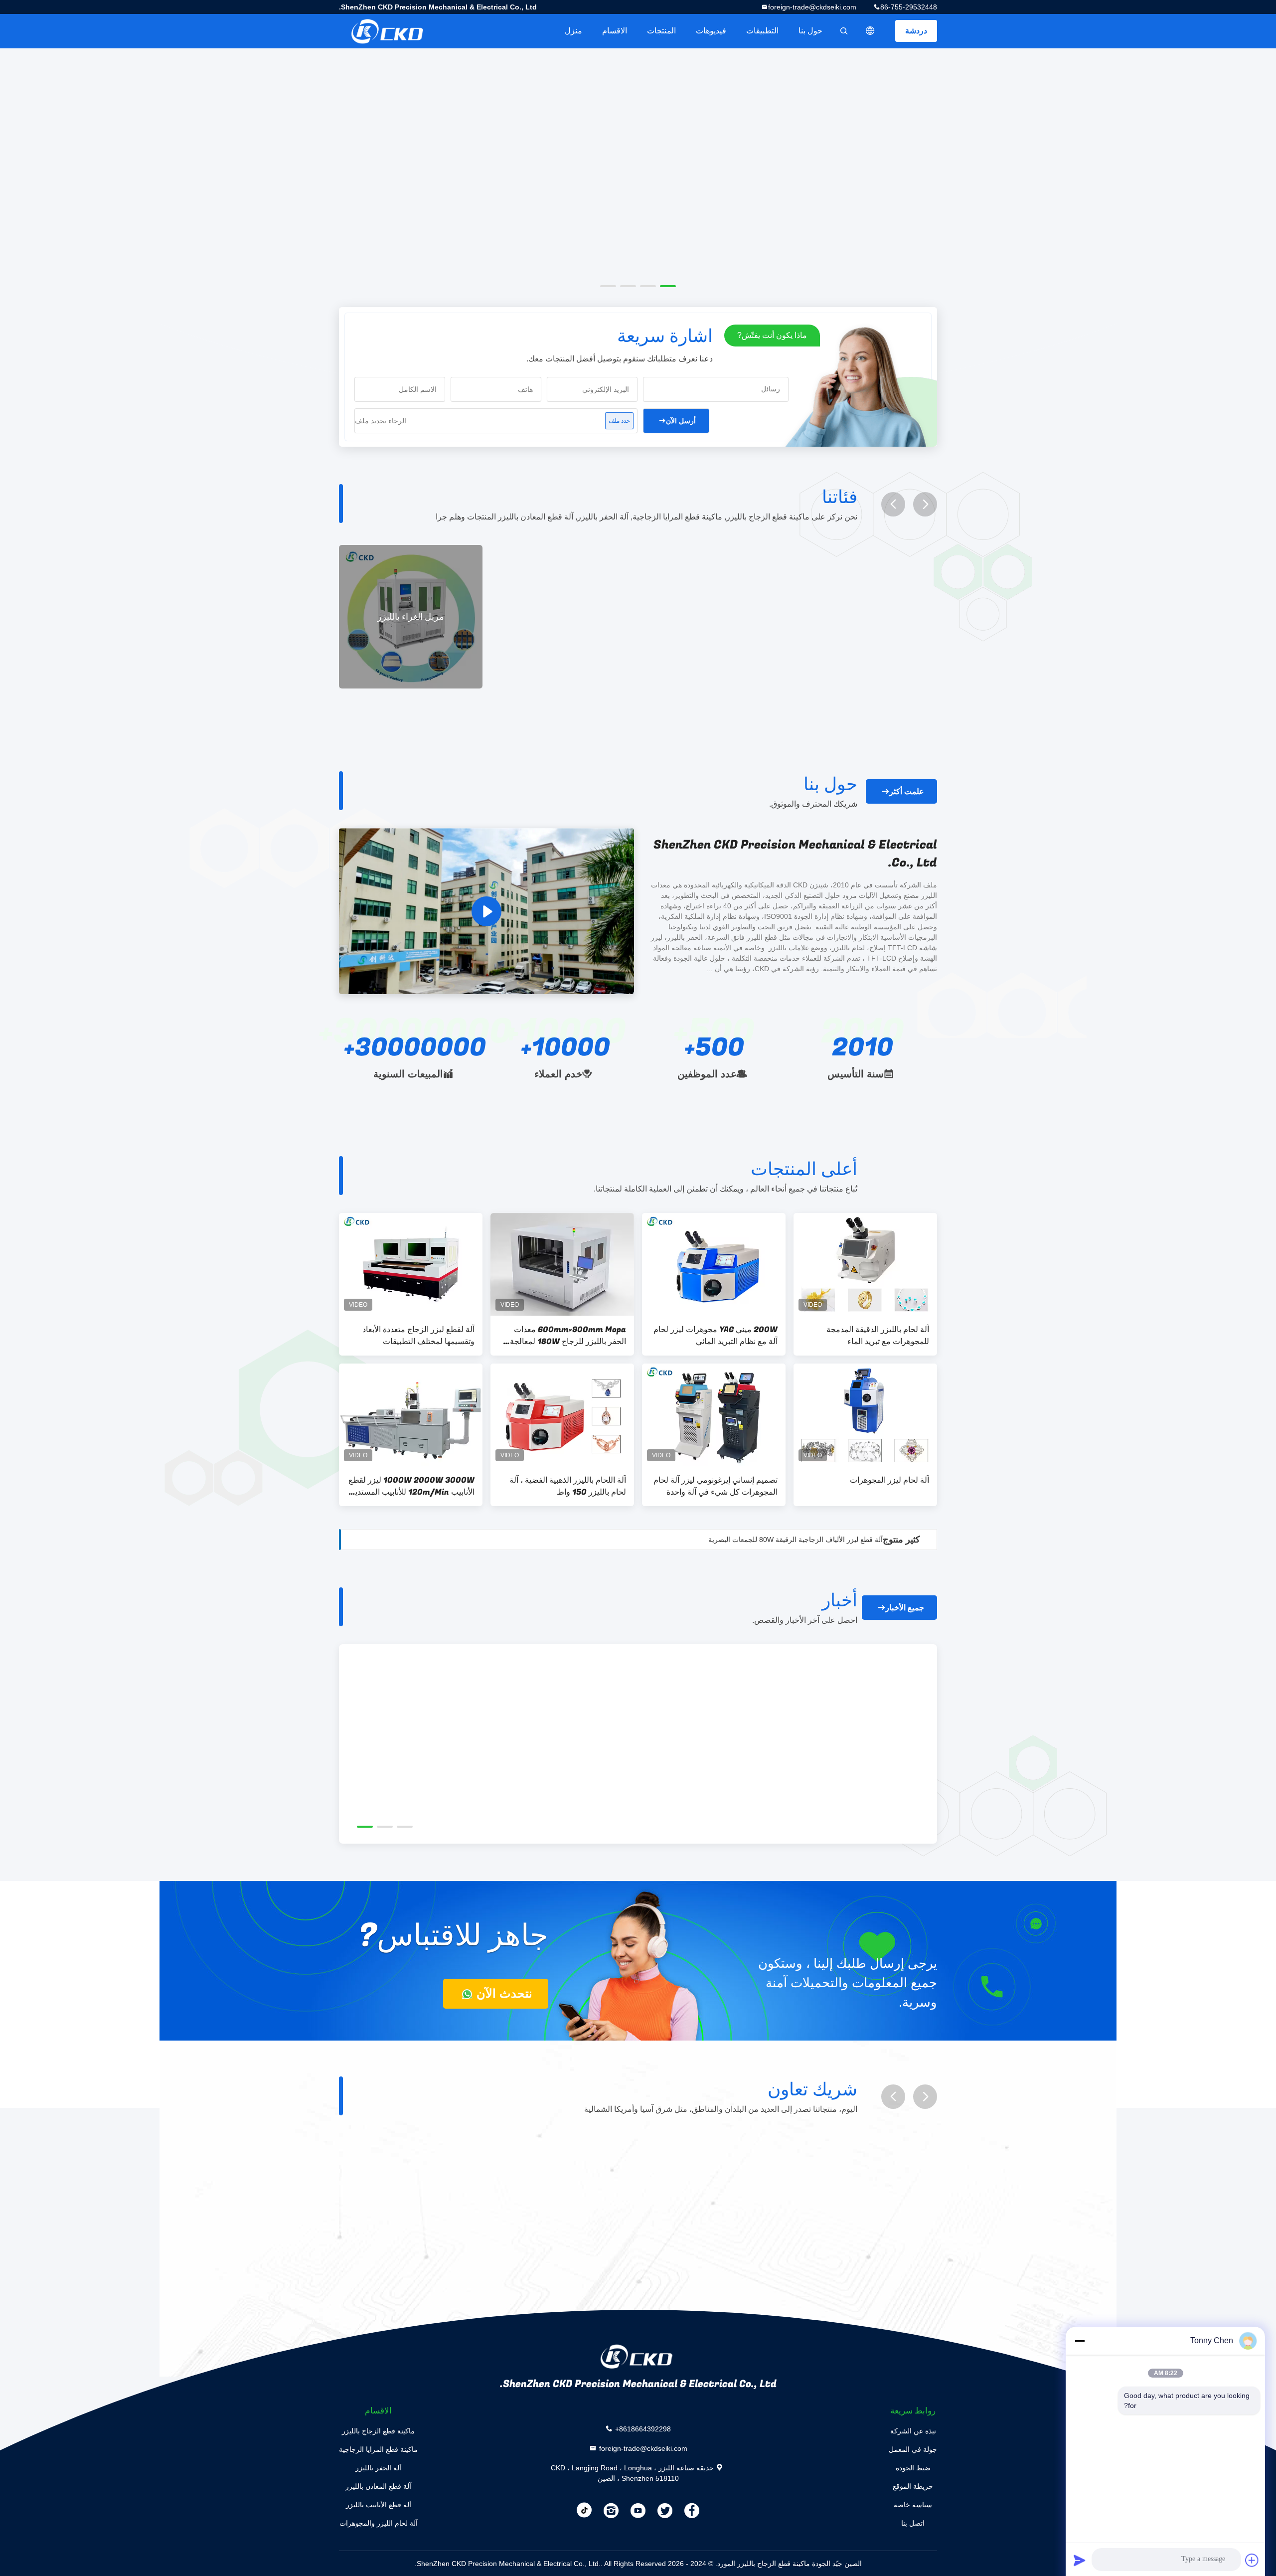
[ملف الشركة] (486, 911)
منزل (573, 31)
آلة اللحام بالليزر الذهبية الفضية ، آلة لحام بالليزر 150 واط (568, 1486)
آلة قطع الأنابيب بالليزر (379, 2505)
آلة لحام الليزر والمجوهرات (379, 2523)
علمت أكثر (907, 791)
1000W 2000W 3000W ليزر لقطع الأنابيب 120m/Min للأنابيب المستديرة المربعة (411, 1486)
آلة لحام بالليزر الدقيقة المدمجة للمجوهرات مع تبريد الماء (878, 1336)
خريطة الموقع (913, 2486)
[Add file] (1252, 2560)
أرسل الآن (681, 421)
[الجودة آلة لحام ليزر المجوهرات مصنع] (865, 1415)
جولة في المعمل (913, 2449)
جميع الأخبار (905, 1608)
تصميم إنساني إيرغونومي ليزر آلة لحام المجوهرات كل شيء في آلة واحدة (716, 1486)
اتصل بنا (913, 2523)
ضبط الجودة (913, 2468)
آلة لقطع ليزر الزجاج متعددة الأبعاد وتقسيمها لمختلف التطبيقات (418, 1336)
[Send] (1080, 2560)
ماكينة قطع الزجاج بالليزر (378, 2431)
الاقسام (615, 31)
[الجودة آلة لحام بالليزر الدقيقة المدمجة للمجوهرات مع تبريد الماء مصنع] (865, 1264)
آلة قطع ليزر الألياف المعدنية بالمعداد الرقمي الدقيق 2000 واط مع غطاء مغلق (770, 1540)
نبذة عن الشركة (913, 2431)
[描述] (870, 31)
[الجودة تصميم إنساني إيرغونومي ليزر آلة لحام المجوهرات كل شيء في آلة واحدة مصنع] (714, 1415)
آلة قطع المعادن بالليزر (378, 2486)
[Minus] (1080, 2341)
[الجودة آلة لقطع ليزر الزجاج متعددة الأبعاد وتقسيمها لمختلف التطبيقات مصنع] (411, 1264)
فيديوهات (711, 31)
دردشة (916, 31)
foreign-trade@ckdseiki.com (812, 7)
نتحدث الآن (503, 1993)
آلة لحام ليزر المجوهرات (889, 1480)
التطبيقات (762, 31)
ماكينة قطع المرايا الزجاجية (378, 2449)
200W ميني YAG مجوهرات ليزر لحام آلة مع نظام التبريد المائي (716, 1336)
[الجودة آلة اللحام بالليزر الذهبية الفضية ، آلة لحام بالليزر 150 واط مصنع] (562, 1415)
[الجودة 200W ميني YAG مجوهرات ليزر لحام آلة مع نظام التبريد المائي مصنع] (714, 1264)
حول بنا (810, 31)
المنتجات (661, 31)
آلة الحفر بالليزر (378, 2468)
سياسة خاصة (913, 2505)
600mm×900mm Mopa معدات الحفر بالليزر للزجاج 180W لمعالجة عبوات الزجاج (568, 1336)
